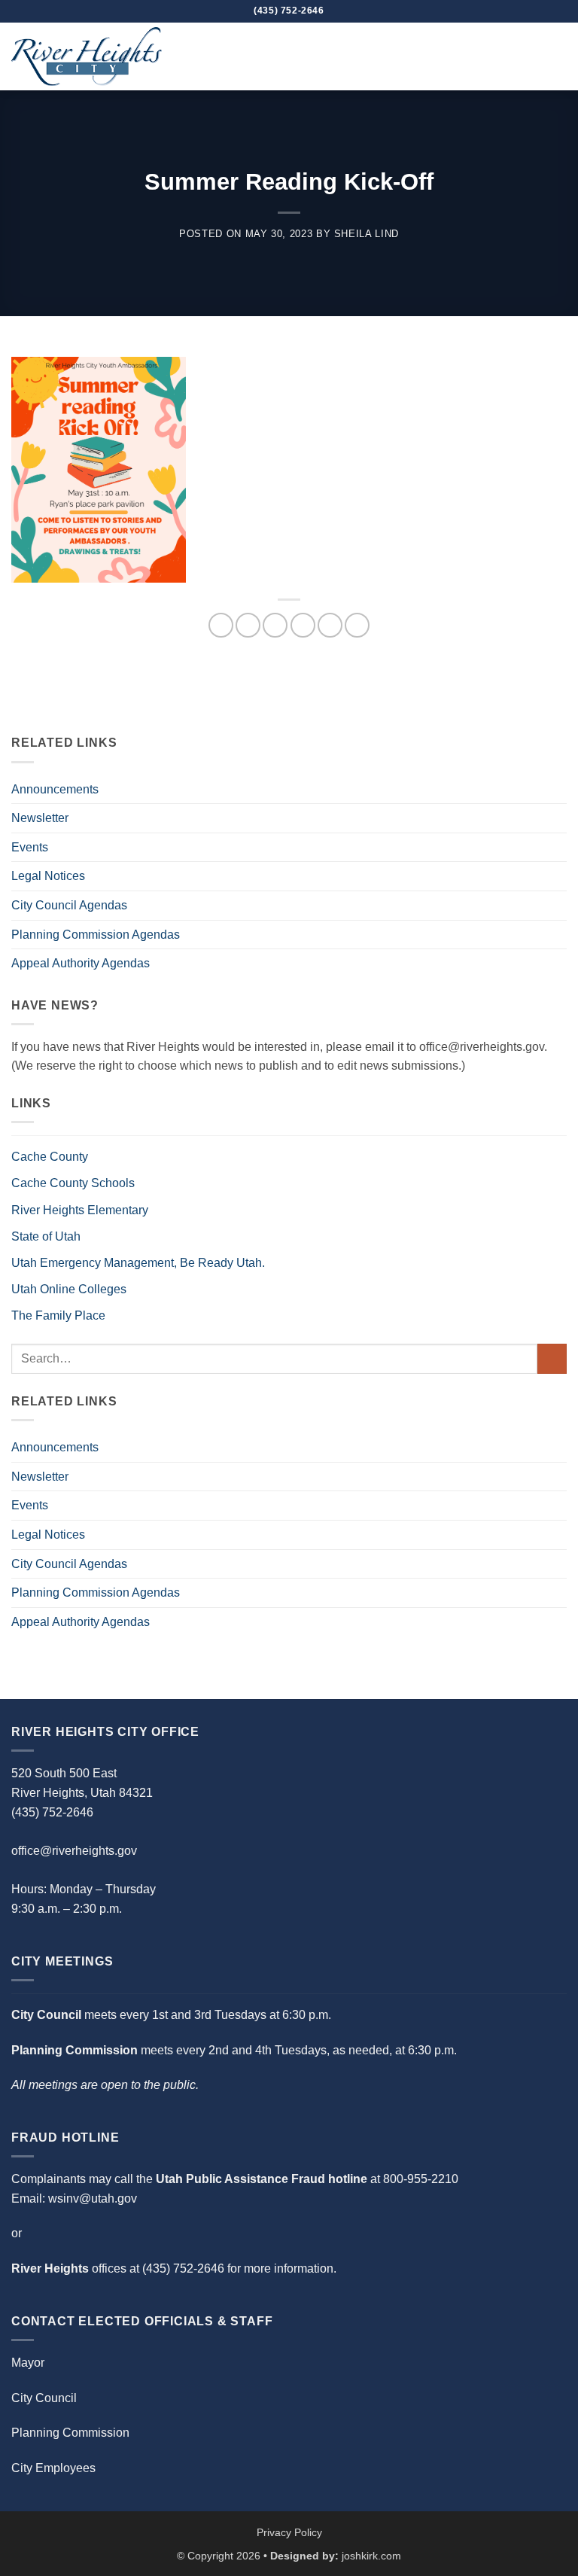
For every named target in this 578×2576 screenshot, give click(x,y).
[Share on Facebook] (248, 625)
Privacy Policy (289, 2532)
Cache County (50, 1157)
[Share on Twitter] (275, 625)
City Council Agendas (69, 905)
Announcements (55, 789)
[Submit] (552, 1358)
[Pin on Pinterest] (330, 625)
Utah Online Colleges (69, 1289)
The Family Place (58, 1315)
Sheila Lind (367, 234)
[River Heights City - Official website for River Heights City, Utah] (87, 56)
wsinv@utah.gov (93, 2198)
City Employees (53, 2468)
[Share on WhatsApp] (221, 625)
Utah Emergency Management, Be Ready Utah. (138, 1263)
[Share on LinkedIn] (357, 625)
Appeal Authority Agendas (81, 963)
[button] (558, 56)
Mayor (28, 2363)
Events (30, 847)
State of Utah (46, 1236)
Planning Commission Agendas (96, 935)
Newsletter (40, 818)
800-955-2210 (421, 2179)
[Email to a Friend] (303, 625)
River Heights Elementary (80, 1210)
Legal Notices (48, 876)
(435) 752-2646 (183, 2268)
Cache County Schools (73, 1183)
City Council (44, 2398)
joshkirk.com (371, 2556)
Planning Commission (70, 2433)
